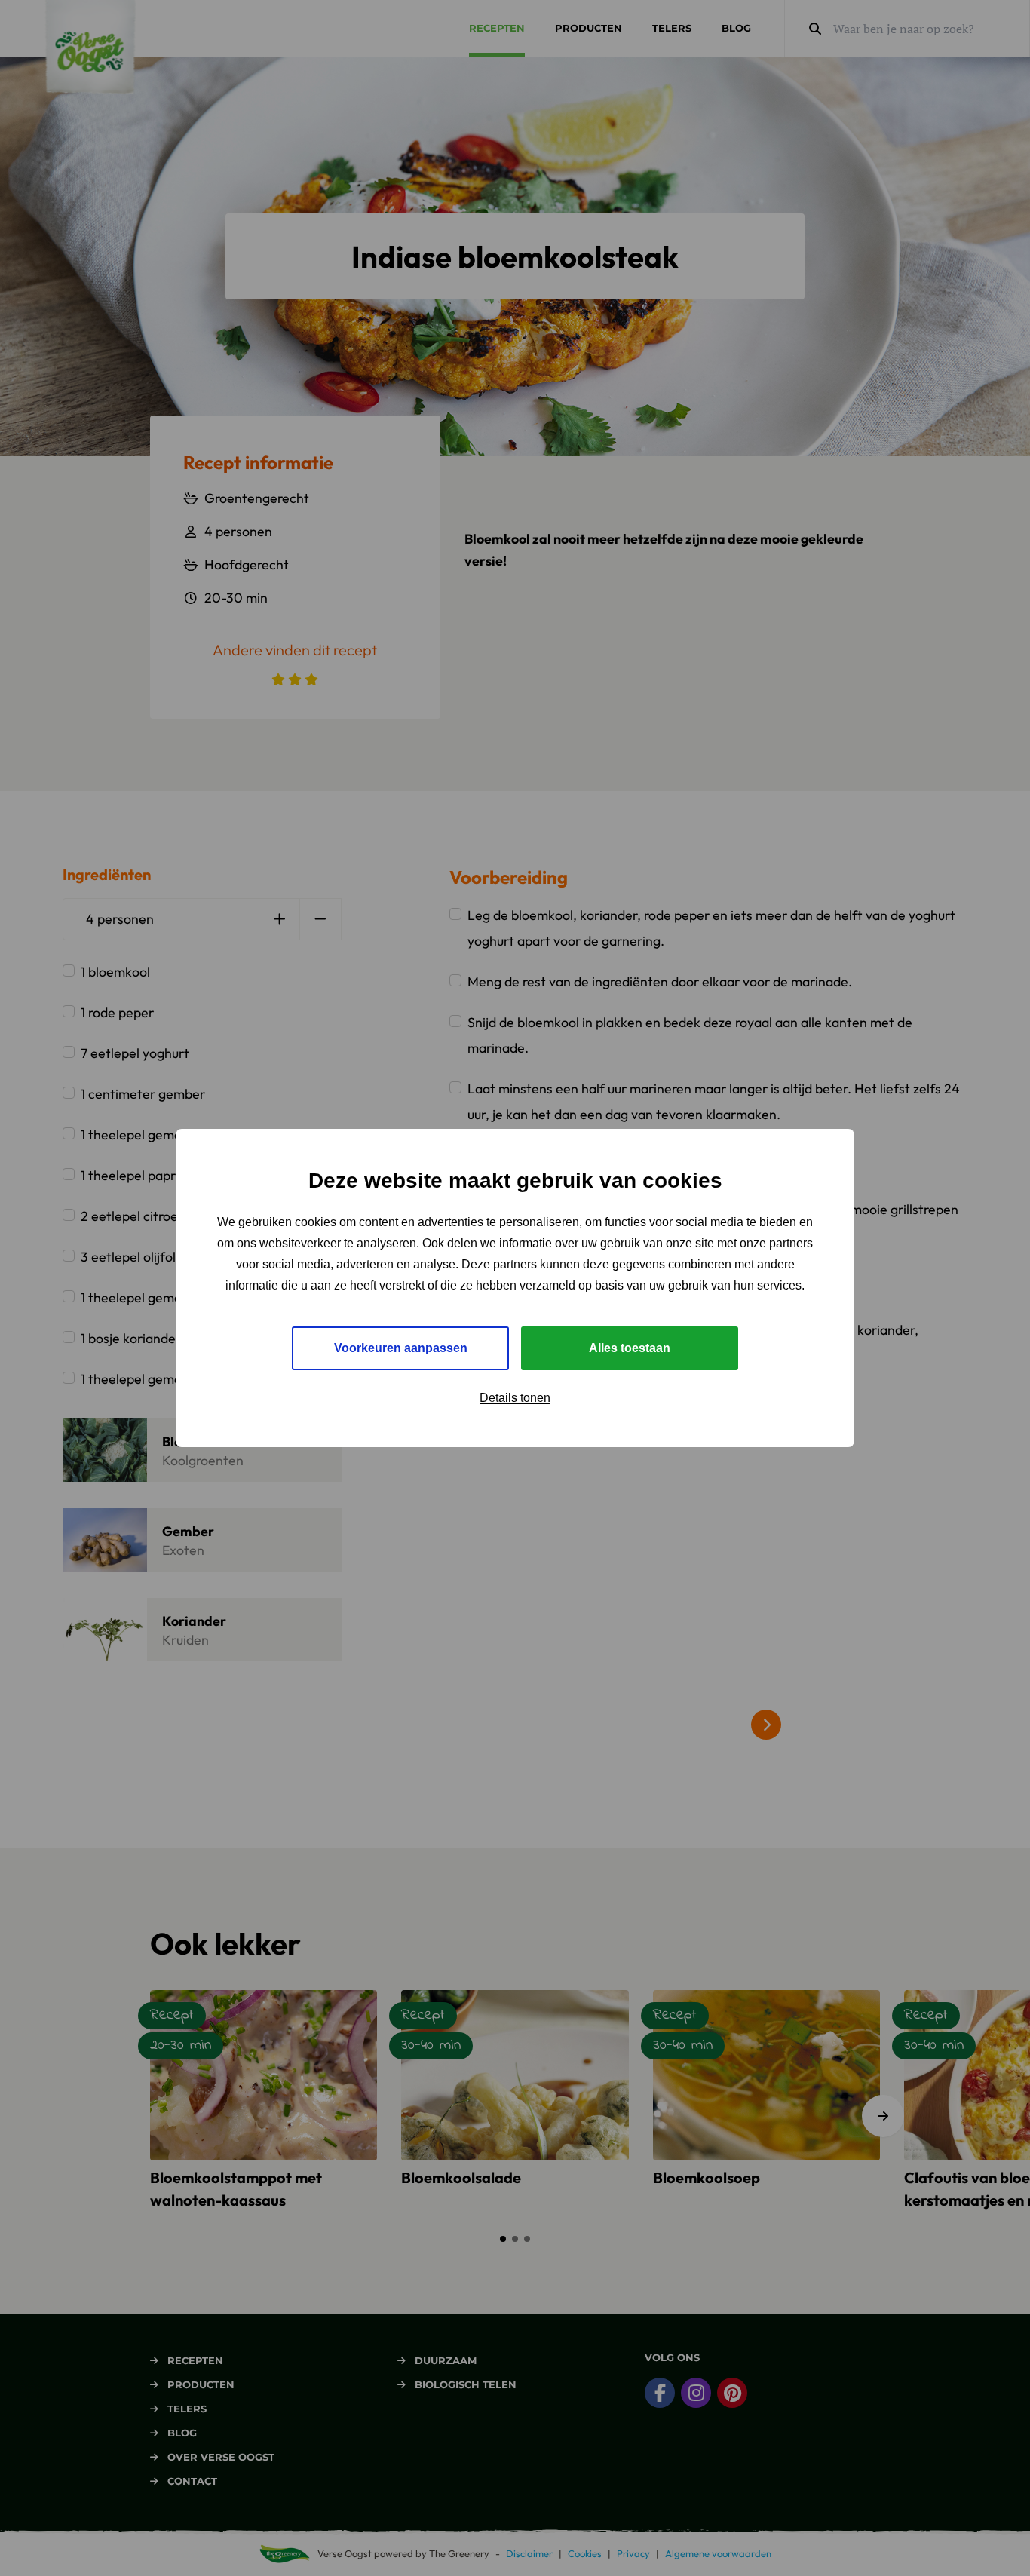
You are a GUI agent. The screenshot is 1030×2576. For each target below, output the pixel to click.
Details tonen (515, 1398)
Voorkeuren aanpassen (401, 1348)
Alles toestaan (630, 1348)
